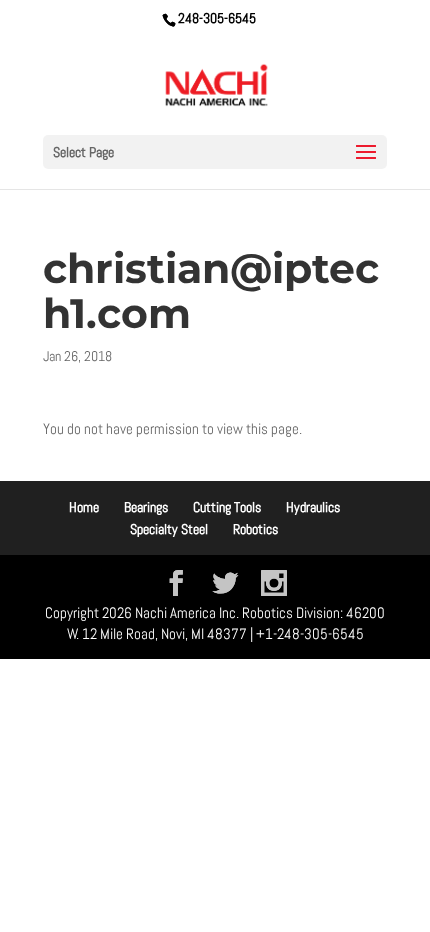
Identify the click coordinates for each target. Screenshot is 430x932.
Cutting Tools (227, 507)
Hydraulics (313, 507)
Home (84, 507)
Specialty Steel (169, 529)
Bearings (146, 507)
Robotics (255, 529)
